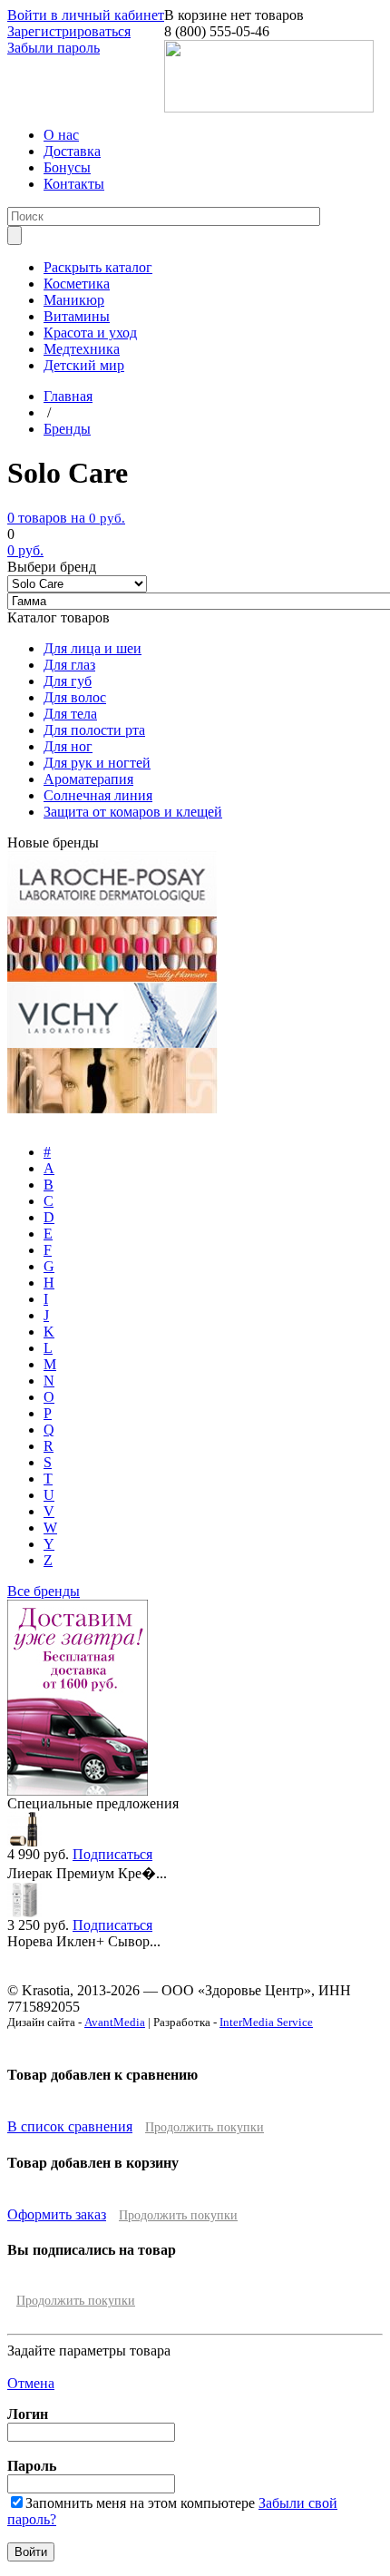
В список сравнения (70, 2126)
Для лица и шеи (93, 648)
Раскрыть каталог (98, 267)
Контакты (74, 184)
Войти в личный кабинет (86, 15)
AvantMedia (115, 2022)
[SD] (112, 1108)
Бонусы (67, 167)
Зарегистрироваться (69, 31)
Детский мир (84, 365)
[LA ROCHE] (112, 911)
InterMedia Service (266, 2022)
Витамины (77, 316)
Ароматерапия (88, 779)
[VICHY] (112, 1043)
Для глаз (69, 665)
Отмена (31, 2383)
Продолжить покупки (205, 2127)
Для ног (68, 746)
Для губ (68, 681)
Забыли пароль (54, 48)
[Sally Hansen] (112, 978)
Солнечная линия (98, 795)
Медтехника (82, 349)
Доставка (72, 151)
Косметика (77, 284)
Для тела (70, 714)
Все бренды (44, 1591)
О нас (61, 135)
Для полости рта (94, 730)
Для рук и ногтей (97, 763)
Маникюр (74, 300)
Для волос (75, 697)
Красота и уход (90, 333)
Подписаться (112, 1854)
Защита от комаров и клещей (133, 812)
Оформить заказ (57, 2214)
